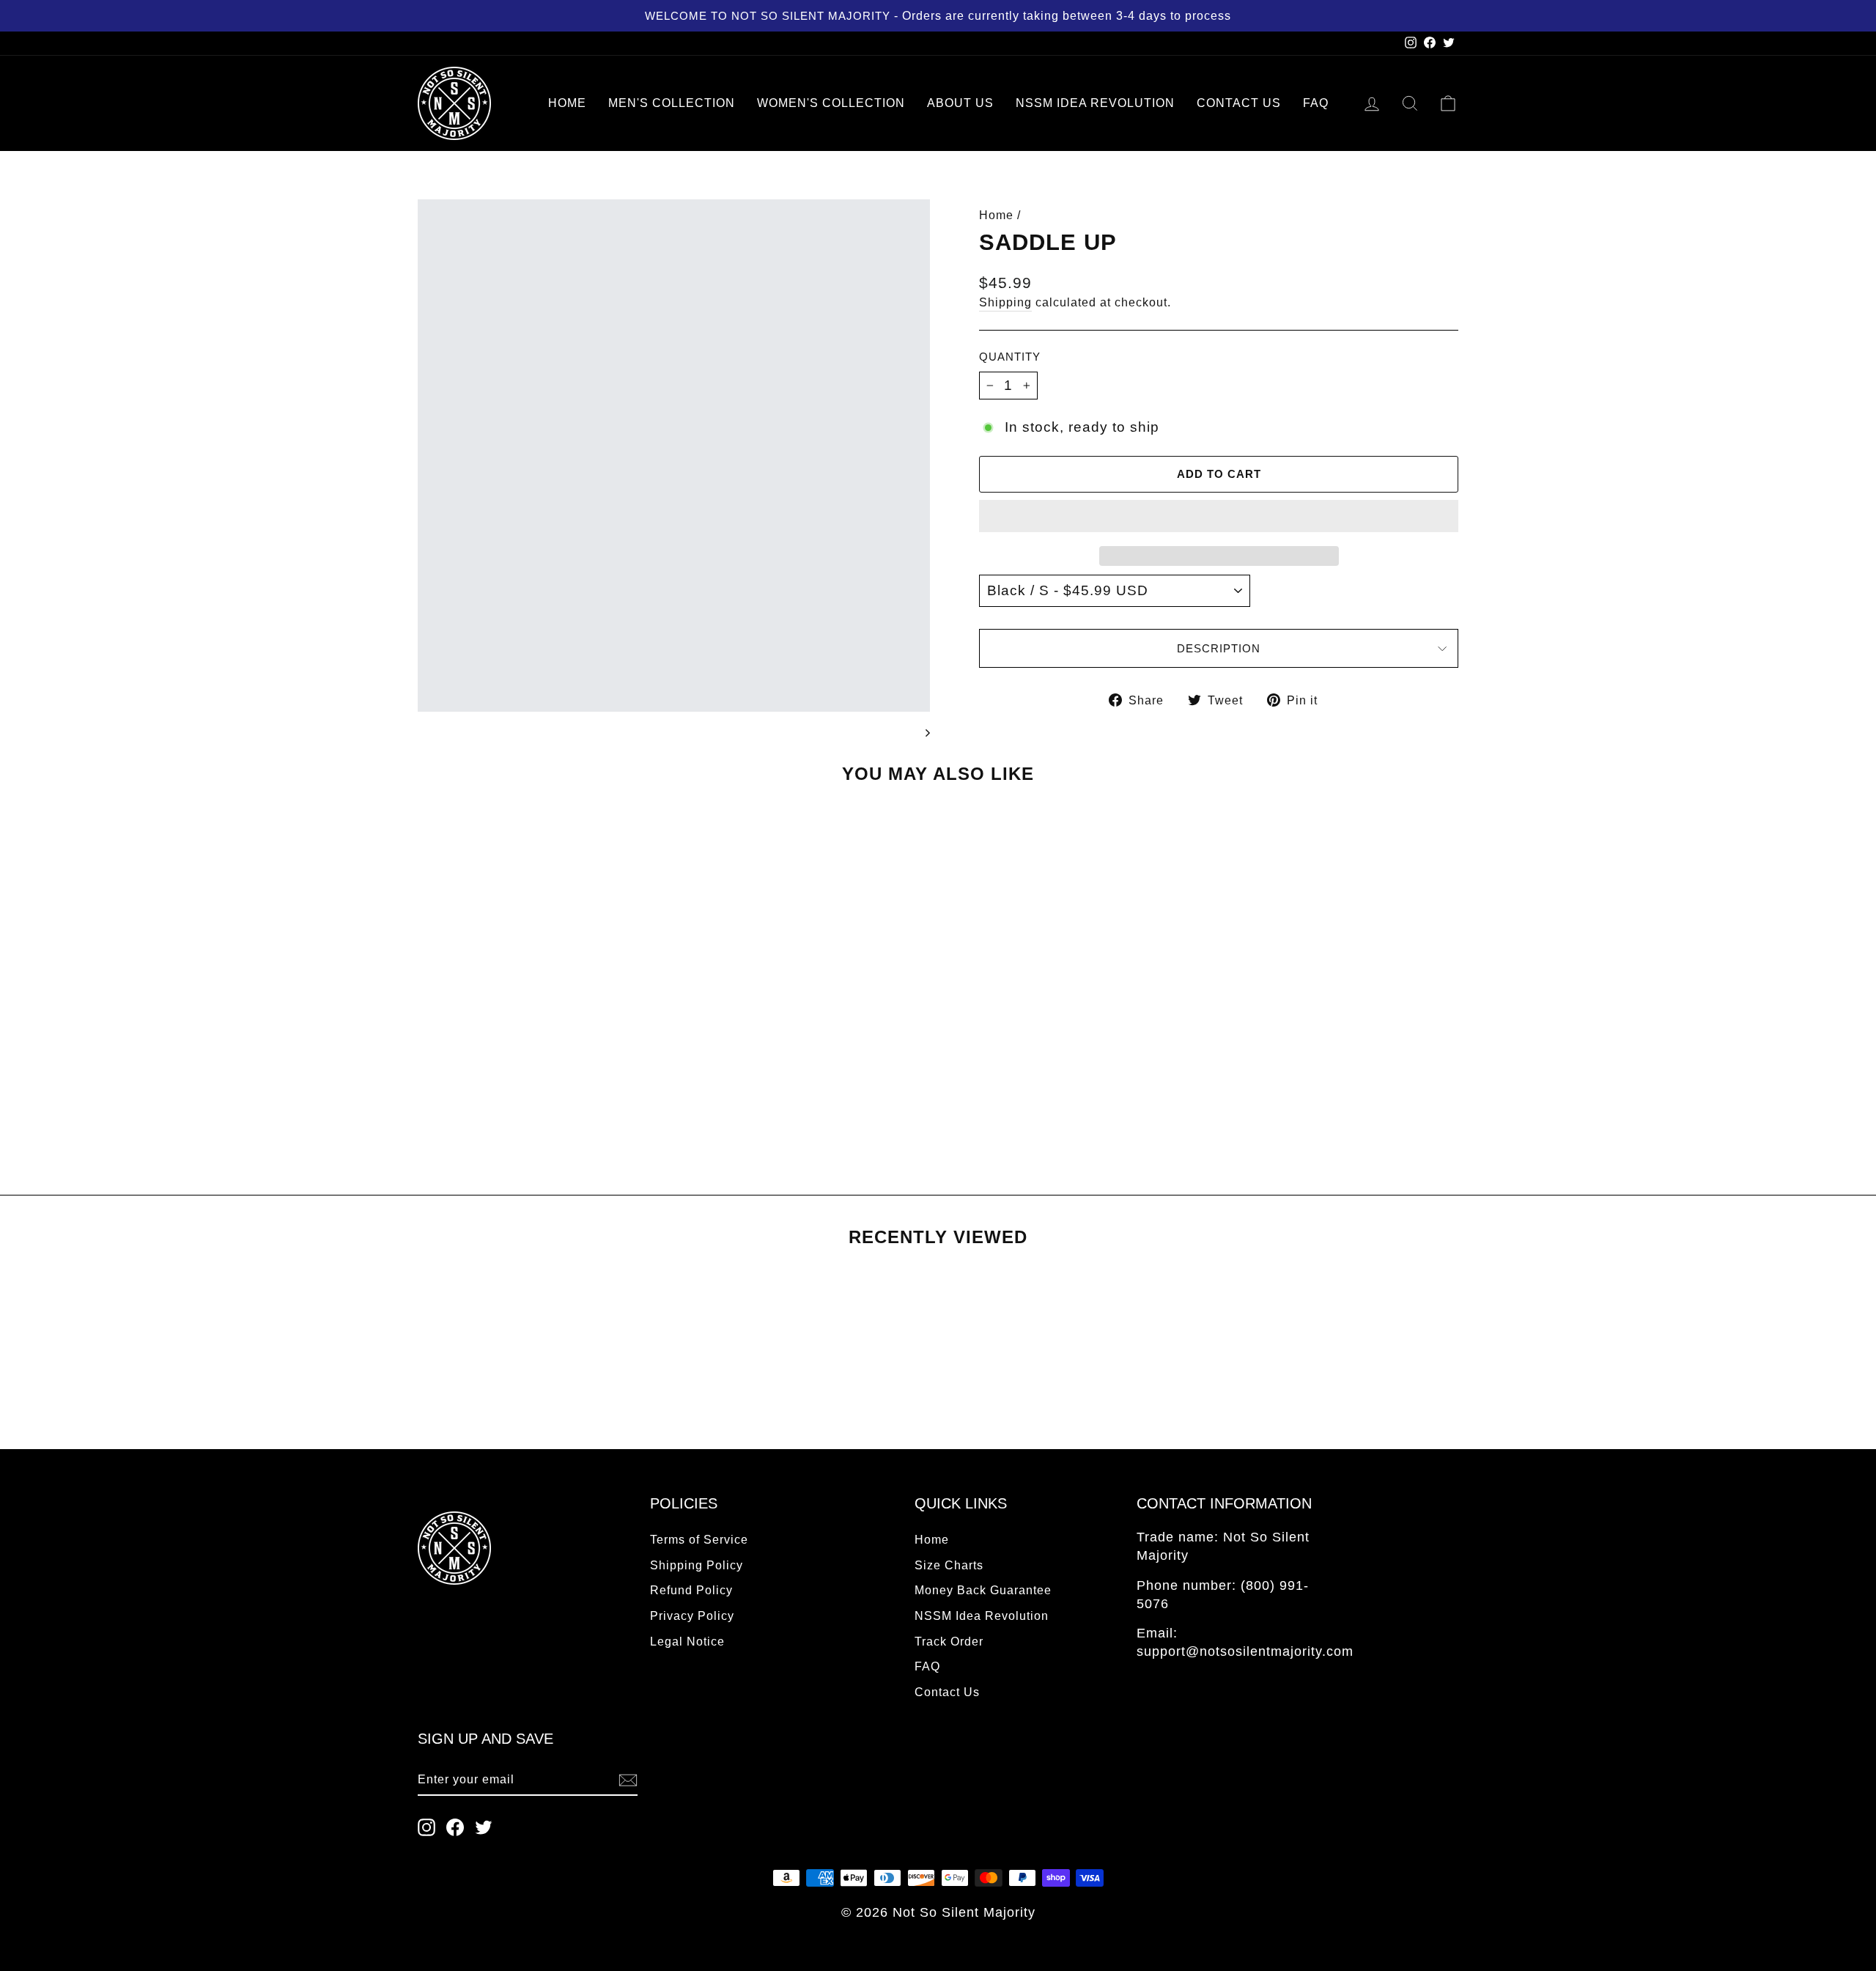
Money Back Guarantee (983, 1590)
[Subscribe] (628, 1780)
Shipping (1005, 302)
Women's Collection (831, 103)
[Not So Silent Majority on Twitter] (484, 1827)
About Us (960, 103)
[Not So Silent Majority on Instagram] (426, 1827)
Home (567, 103)
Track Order (949, 1641)
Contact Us (1239, 103)
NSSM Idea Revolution (1095, 103)
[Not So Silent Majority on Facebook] (455, 1827)
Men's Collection (672, 103)
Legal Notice (687, 1641)
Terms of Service (699, 1539)
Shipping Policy (697, 1565)
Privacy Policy (692, 1616)
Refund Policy (691, 1590)
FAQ (1316, 103)
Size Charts (949, 1565)
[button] (1219, 516)
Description (1219, 648)
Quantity (1010, 357)
